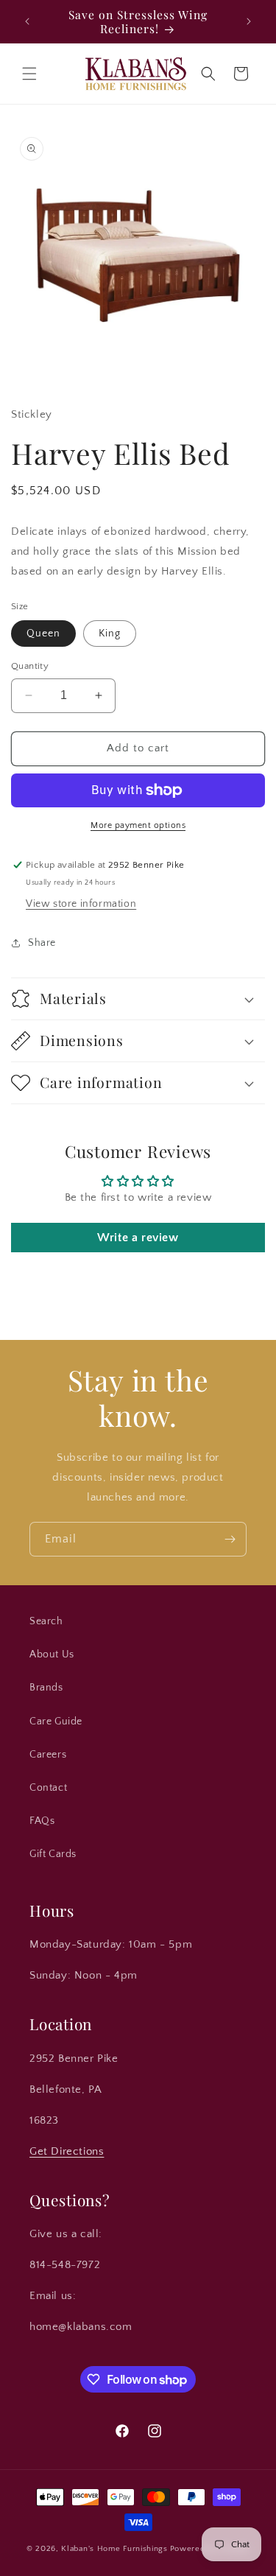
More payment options (138, 825)
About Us (52, 1654)
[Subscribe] (230, 1539)
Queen (43, 634)
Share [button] (42, 943)
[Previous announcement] (27, 21)
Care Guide (56, 1722)
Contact (48, 1788)
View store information (81, 904)
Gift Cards (53, 1854)
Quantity (30, 666)
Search (46, 1621)
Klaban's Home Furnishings (114, 2549)
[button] (29, 74)
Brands (46, 1688)
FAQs (42, 1821)
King (110, 634)
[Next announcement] (249, 21)
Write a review (138, 1238)
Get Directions (67, 2151)
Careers (48, 1755)
